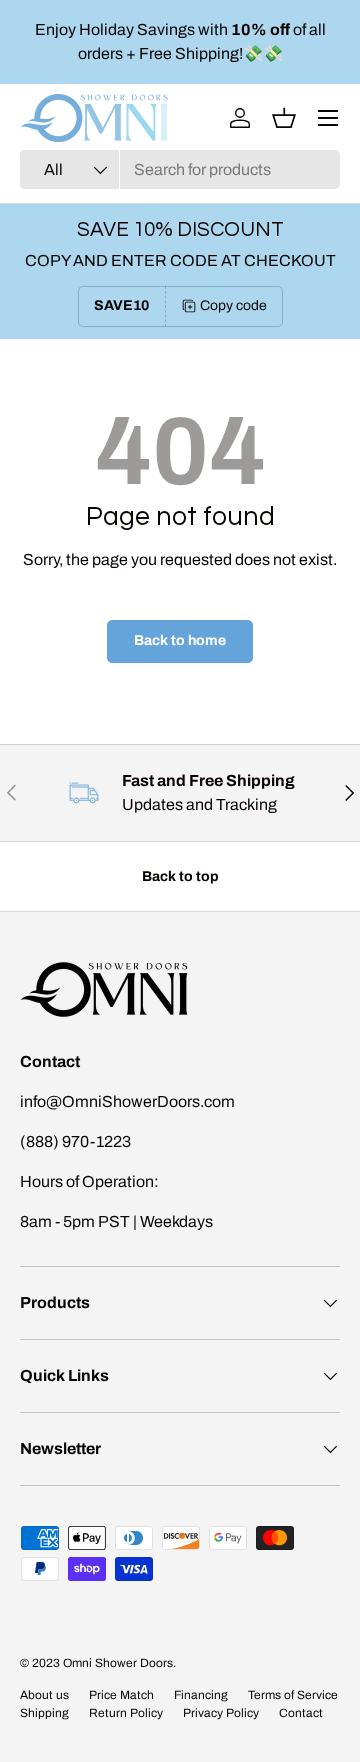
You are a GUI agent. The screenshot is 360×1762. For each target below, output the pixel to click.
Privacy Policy (221, 1713)
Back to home (180, 640)
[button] (284, 118)
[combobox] (180, 169)
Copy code (233, 305)
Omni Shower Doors (118, 1663)
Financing (201, 1695)
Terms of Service (293, 1695)
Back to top (180, 876)
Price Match (121, 1695)
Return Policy (126, 1713)
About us (44, 1695)
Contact (301, 1713)
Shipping (44, 1713)
